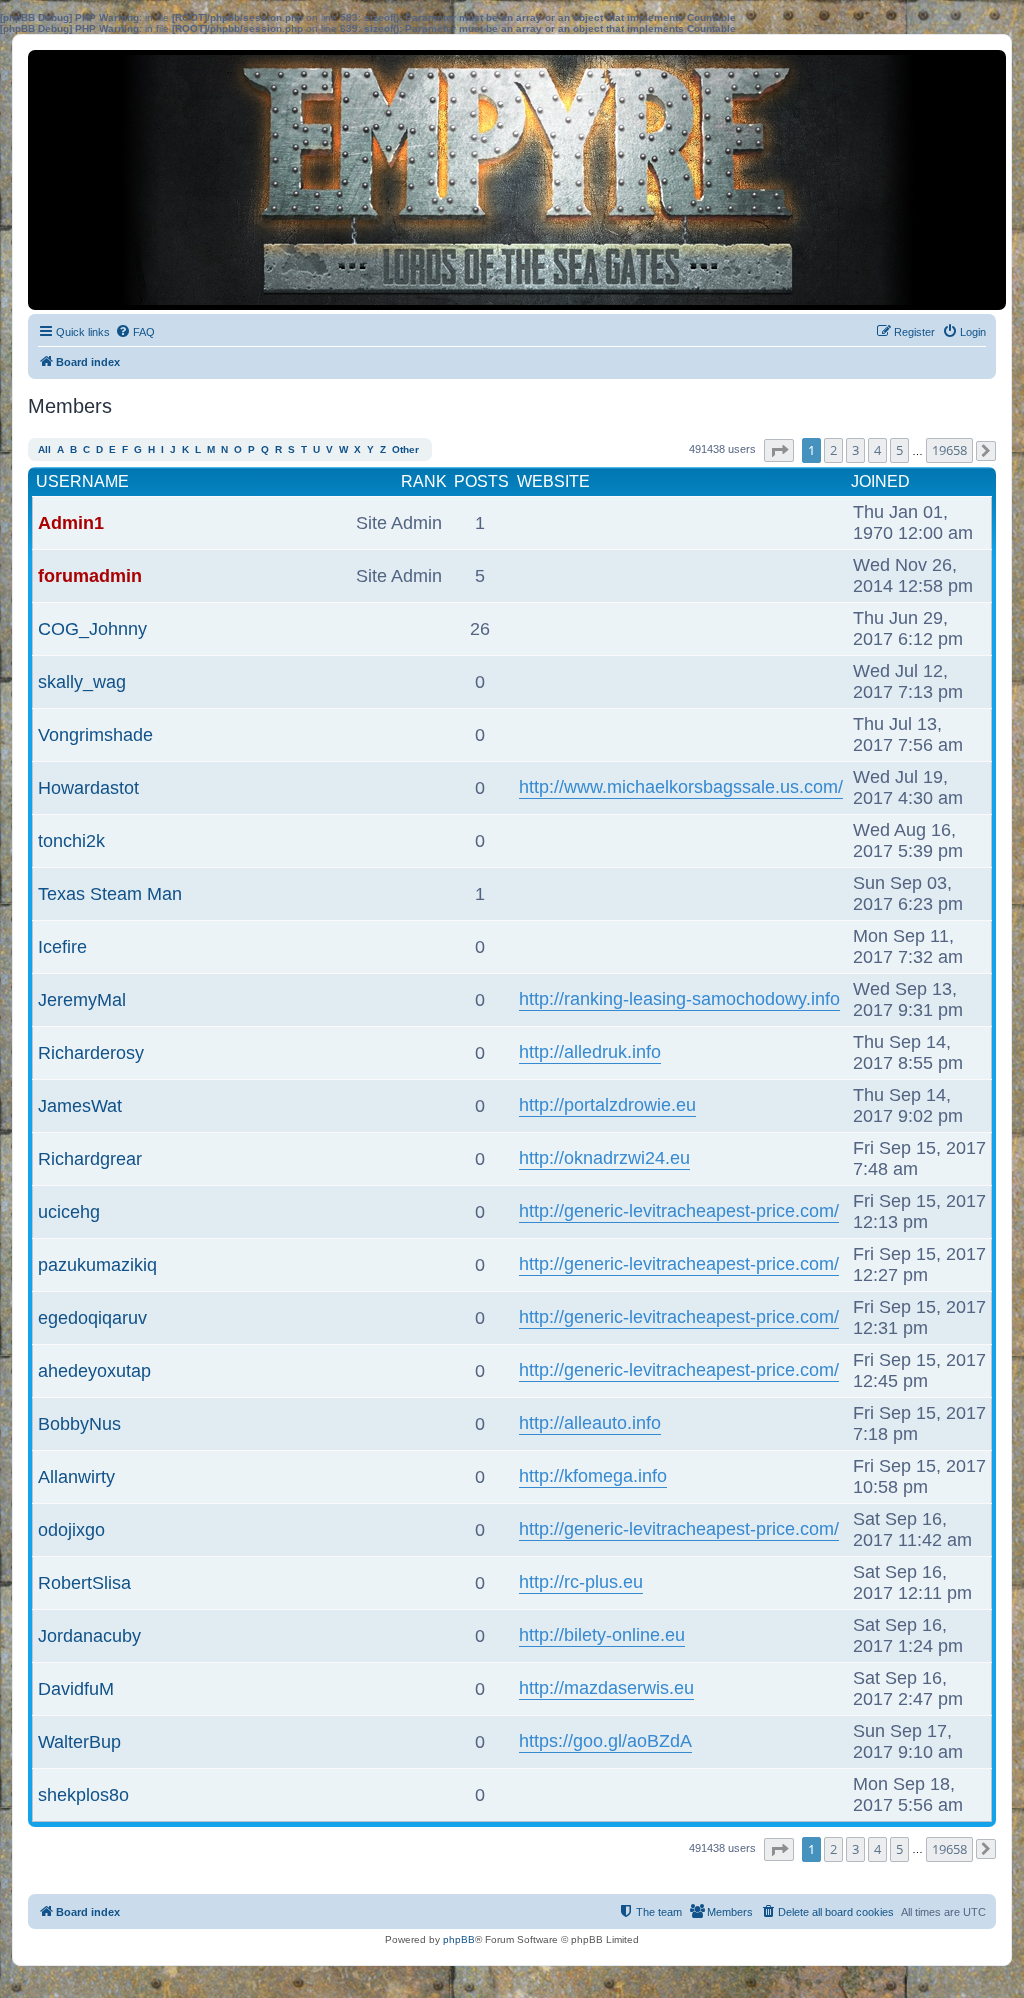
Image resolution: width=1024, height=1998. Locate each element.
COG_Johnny (92, 629)
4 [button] (877, 450)
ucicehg (69, 1212)
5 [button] (899, 450)
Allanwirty (76, 1477)
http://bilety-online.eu (602, 1635)
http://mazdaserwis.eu (606, 1688)
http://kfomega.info (593, 1476)
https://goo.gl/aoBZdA (605, 1741)
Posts (481, 481)
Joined (880, 481)
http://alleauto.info (590, 1423)
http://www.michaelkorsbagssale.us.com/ (681, 787)
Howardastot (88, 788)
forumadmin (90, 576)
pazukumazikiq (97, 1265)
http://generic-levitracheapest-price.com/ (679, 1211)
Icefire (62, 947)
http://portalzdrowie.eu (607, 1105)
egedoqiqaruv (92, 1318)
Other (405, 449)
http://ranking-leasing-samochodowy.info (679, 999)
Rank (424, 481)
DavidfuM (76, 1689)
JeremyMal (82, 1000)
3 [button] (855, 450)
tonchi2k (71, 841)
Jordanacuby (89, 1636)
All (44, 449)
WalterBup (79, 1742)
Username (82, 481)
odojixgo (71, 1530)
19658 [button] (949, 450)
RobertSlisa (84, 1583)
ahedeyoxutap (94, 1371)
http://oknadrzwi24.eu (604, 1158)
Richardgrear (90, 1159)
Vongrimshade (95, 735)
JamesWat (80, 1106)
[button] (779, 450)
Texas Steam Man (110, 894)
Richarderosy (91, 1053)
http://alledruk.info (590, 1052)
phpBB (459, 1939)
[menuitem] (135, 332)
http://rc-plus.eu (581, 1582)
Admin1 (71, 523)
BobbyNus (79, 1424)
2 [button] (833, 450)
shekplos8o (83, 1795)
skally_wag (82, 682)
